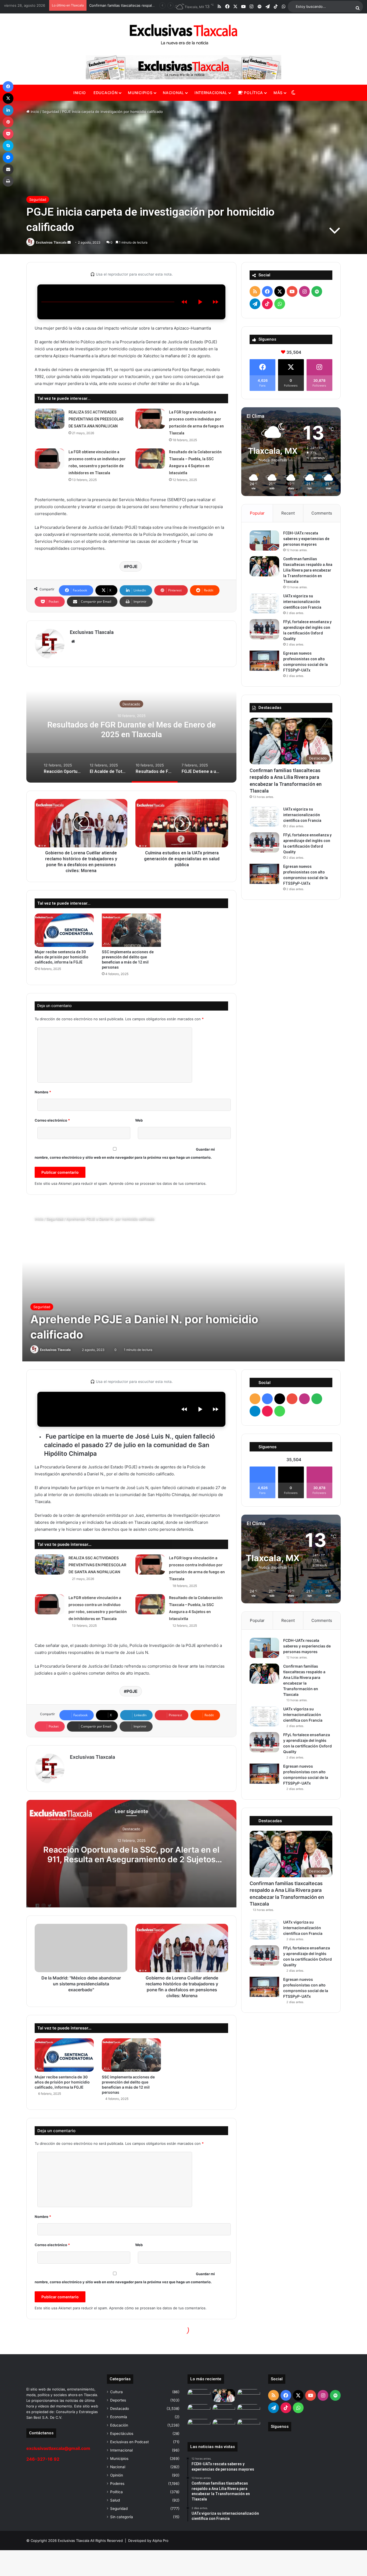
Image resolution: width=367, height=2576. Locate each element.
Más (278, 93)
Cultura (116, 2392)
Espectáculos (122, 2434)
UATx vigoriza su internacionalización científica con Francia (302, 602)
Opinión (117, 2475)
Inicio (80, 93)
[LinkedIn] (8, 110)
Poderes (117, 2484)
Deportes (118, 2400)
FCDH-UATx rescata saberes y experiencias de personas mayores (306, 539)
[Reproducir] (200, 302)
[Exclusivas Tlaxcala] (183, 34)
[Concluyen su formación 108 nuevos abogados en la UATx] (249, 2411)
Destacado (131, 704)
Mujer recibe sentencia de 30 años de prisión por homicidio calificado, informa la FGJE (62, 957)
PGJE (132, 566)
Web (139, 1120)
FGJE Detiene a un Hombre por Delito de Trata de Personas (132, 729)
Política (253, 93)
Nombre (43, 1092)
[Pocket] (8, 134)
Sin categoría (122, 2517)
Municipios (140, 93)
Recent (288, 513)
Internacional (211, 93)
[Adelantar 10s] (215, 302)
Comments (322, 513)
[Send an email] (69, 242)
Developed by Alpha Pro (148, 2541)
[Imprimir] (8, 181)
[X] (8, 98)
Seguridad (51, 112)
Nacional (173, 93)
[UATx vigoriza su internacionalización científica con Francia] (264, 603)
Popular (257, 513)
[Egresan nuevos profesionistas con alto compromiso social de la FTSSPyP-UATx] (264, 661)
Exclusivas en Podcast (129, 2442)
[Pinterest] (8, 122)
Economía (119, 2417)
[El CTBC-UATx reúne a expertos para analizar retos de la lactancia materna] (224, 2425)
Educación (105, 93)
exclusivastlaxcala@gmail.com (58, 2448)
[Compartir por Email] (8, 169)
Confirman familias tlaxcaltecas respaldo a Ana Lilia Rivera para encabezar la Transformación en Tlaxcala (308, 570)
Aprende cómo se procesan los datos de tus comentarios (157, 1183)
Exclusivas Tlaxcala (51, 242)
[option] (131, 729)
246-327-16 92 (43, 2459)
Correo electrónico (52, 1120)
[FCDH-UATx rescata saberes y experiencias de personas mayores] (264, 540)
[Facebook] (8, 87)
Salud (115, 2500)
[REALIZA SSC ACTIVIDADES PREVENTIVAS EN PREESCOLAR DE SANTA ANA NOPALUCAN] (50, 419)
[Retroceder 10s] (184, 302)
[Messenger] (8, 158)
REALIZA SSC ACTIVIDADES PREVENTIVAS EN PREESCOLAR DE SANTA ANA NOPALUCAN (96, 419)
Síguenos (280, 2427)
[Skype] (8, 146)
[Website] (73, 641)
